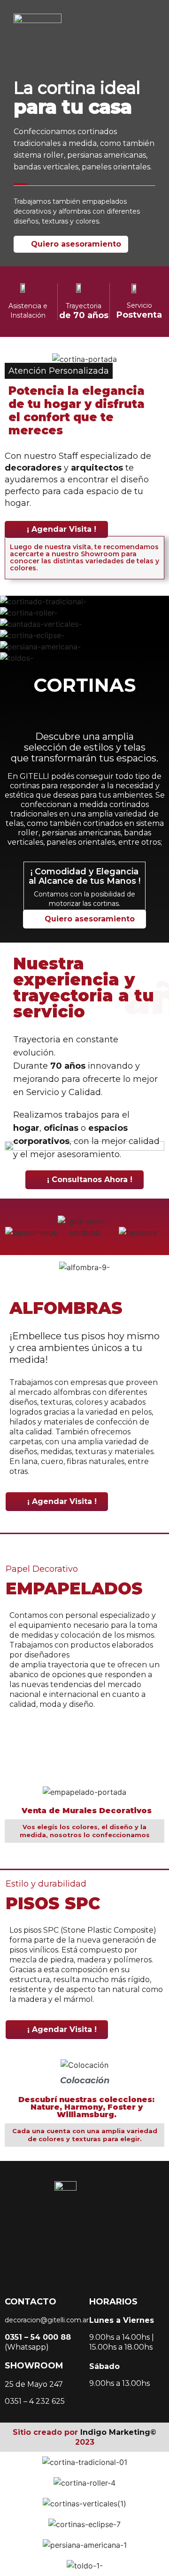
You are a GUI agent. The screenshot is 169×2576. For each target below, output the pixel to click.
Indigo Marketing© (118, 2432)
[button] (9, 2462)
